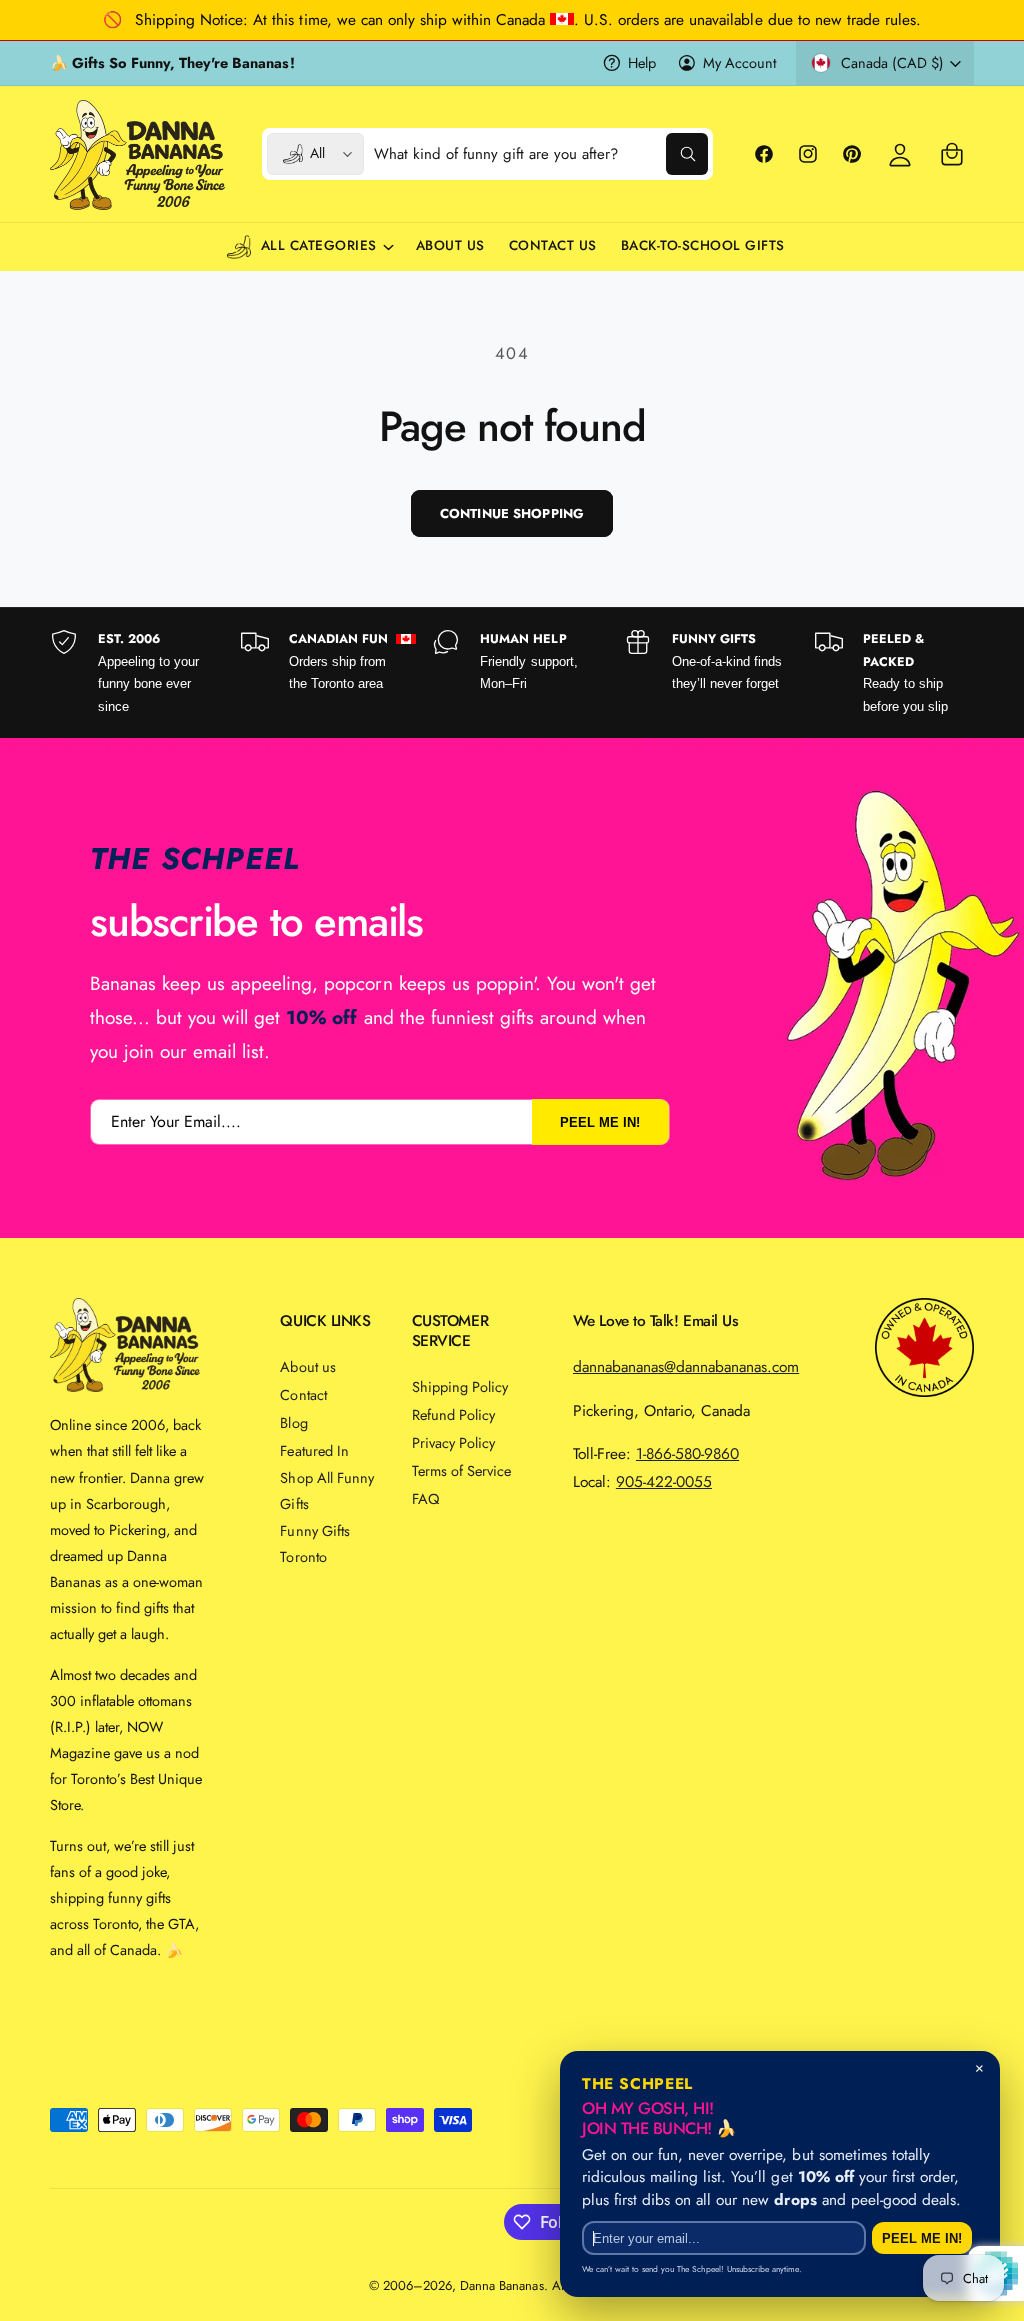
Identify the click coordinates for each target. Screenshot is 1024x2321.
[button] (952, 154)
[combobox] (540, 154)
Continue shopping (512, 513)
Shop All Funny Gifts (326, 1490)
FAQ (425, 1498)
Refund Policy (453, 1414)
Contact (303, 1394)
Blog (293, 1422)
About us (307, 1366)
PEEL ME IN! (600, 1121)
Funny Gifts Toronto (314, 1543)
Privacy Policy (453, 1442)
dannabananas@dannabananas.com (686, 1366)
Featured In (314, 1450)
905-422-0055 (664, 1481)
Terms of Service (461, 1470)
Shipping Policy (460, 1386)
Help (642, 62)
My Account (739, 62)
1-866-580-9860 (687, 1453)
